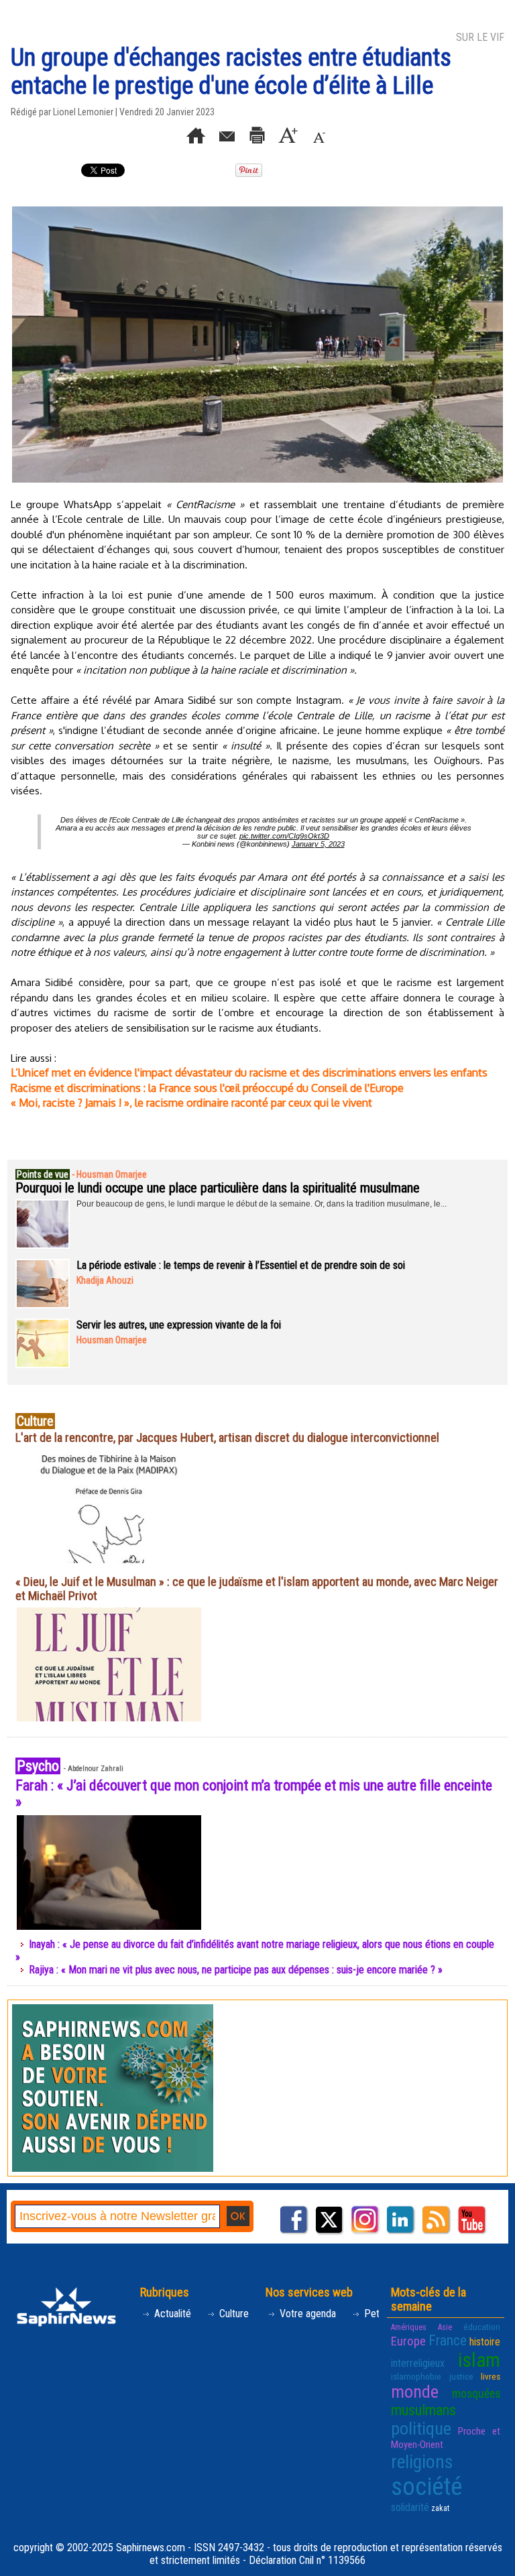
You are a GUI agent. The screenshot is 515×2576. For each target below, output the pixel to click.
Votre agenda (306, 2314)
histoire (485, 2342)
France (448, 2340)
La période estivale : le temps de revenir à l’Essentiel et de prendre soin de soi (241, 1265)
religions (422, 2462)
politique (421, 2429)
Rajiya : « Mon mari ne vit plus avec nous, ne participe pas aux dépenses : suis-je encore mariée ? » (236, 1970)
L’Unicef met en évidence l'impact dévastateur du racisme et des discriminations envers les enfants (249, 1072)
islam (479, 2360)
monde (415, 2392)
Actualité (171, 2314)
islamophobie (416, 2377)
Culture (233, 2314)
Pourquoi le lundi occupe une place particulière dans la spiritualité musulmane (218, 1188)
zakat (440, 2508)
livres (491, 2377)
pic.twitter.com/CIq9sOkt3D (284, 836)
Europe (408, 2341)
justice (461, 2377)
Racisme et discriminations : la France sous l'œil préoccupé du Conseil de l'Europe (207, 1088)
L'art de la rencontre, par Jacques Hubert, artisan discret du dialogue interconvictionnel (227, 1437)
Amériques (409, 2327)
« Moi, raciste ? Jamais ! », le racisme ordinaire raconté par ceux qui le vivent (191, 1103)
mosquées (476, 2394)
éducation (482, 2327)
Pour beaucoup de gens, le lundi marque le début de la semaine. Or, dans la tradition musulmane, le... (262, 1204)
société (426, 2487)
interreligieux (418, 2363)
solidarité (410, 2507)
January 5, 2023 (318, 844)
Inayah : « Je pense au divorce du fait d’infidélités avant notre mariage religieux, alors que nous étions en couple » (255, 1951)
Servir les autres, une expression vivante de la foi (179, 1325)
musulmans (423, 2410)
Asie (445, 2327)
